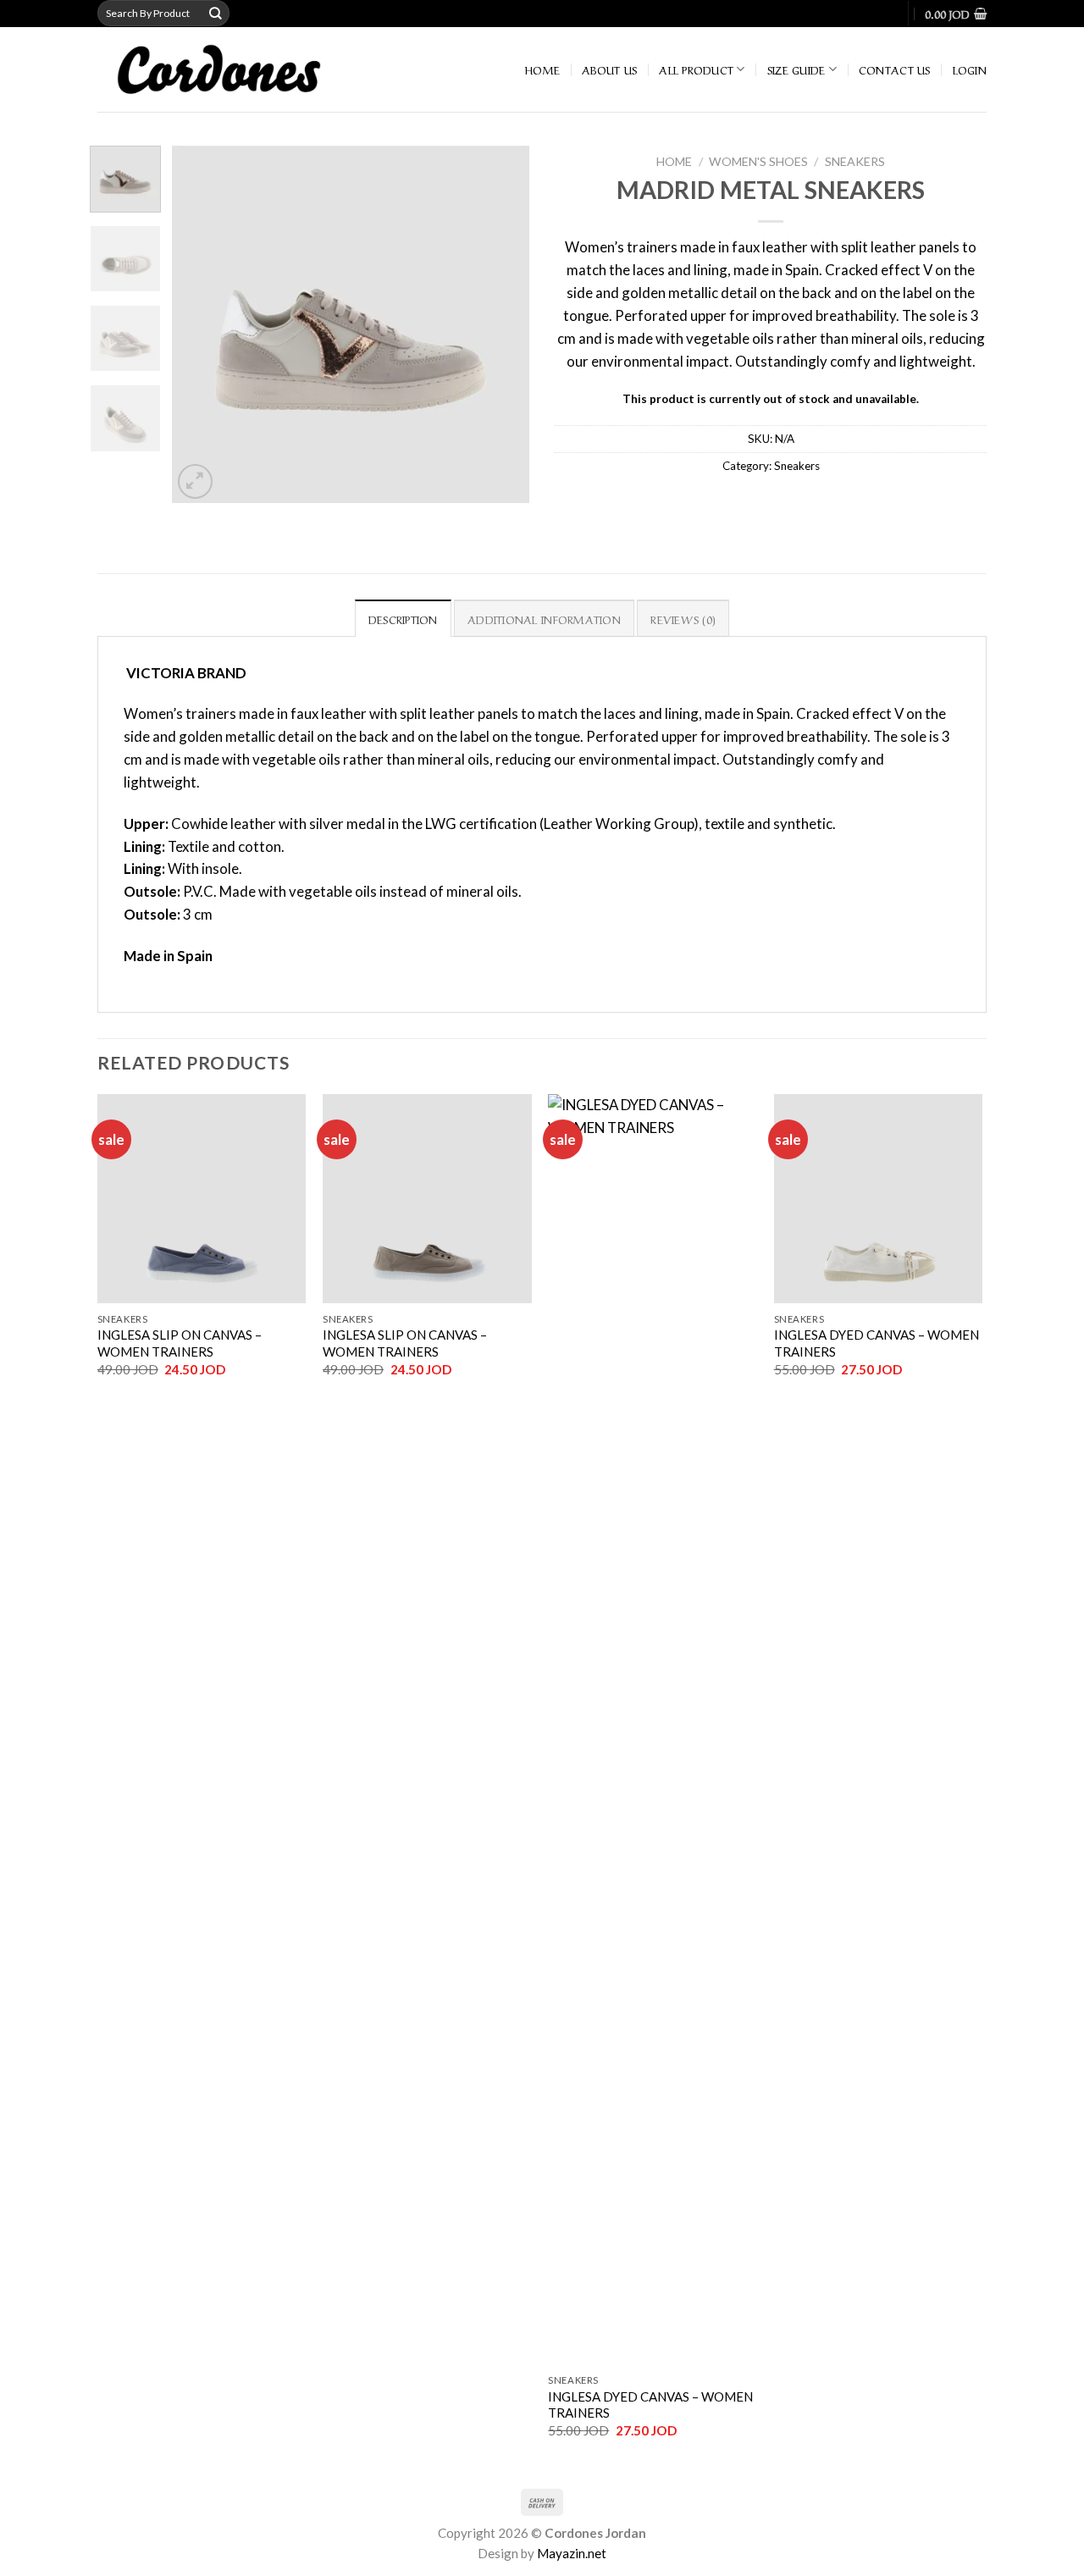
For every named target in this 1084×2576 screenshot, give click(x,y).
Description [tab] (403, 619)
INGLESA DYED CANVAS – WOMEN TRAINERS (650, 2405)
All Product (696, 69)
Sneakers (855, 161)
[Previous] (201, 323)
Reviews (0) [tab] (683, 619)
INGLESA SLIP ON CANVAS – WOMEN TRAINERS (180, 1343)
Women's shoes (758, 161)
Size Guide (796, 69)
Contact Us (895, 69)
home (542, 69)
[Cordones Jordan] (243, 69)
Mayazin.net (572, 2553)
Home (674, 161)
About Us (609, 69)
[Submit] (216, 13)
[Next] (501, 323)
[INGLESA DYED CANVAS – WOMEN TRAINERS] (653, 1729)
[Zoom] (195, 481)
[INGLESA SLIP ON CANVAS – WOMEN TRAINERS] (202, 1199)
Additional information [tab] (544, 619)
